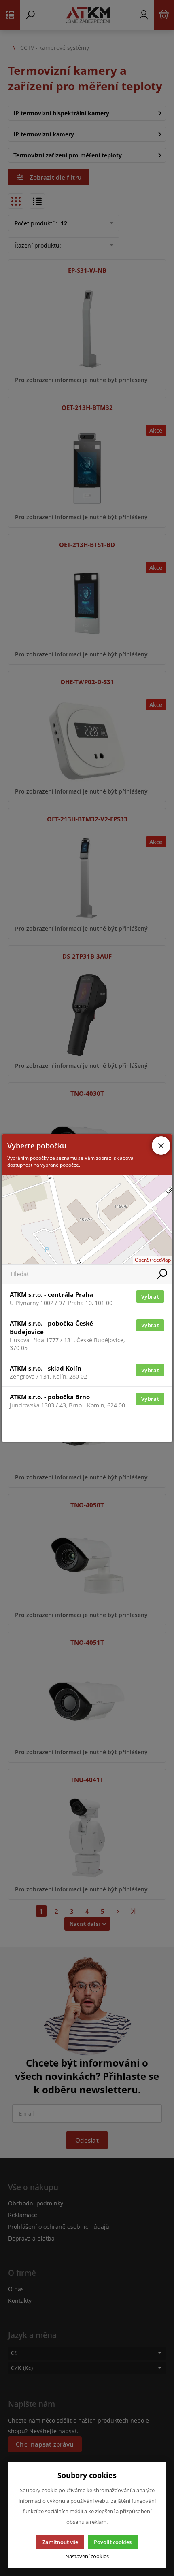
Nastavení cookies (87, 2556)
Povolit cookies (113, 2542)
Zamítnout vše (60, 2542)
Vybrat (150, 1296)
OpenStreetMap (153, 1260)
